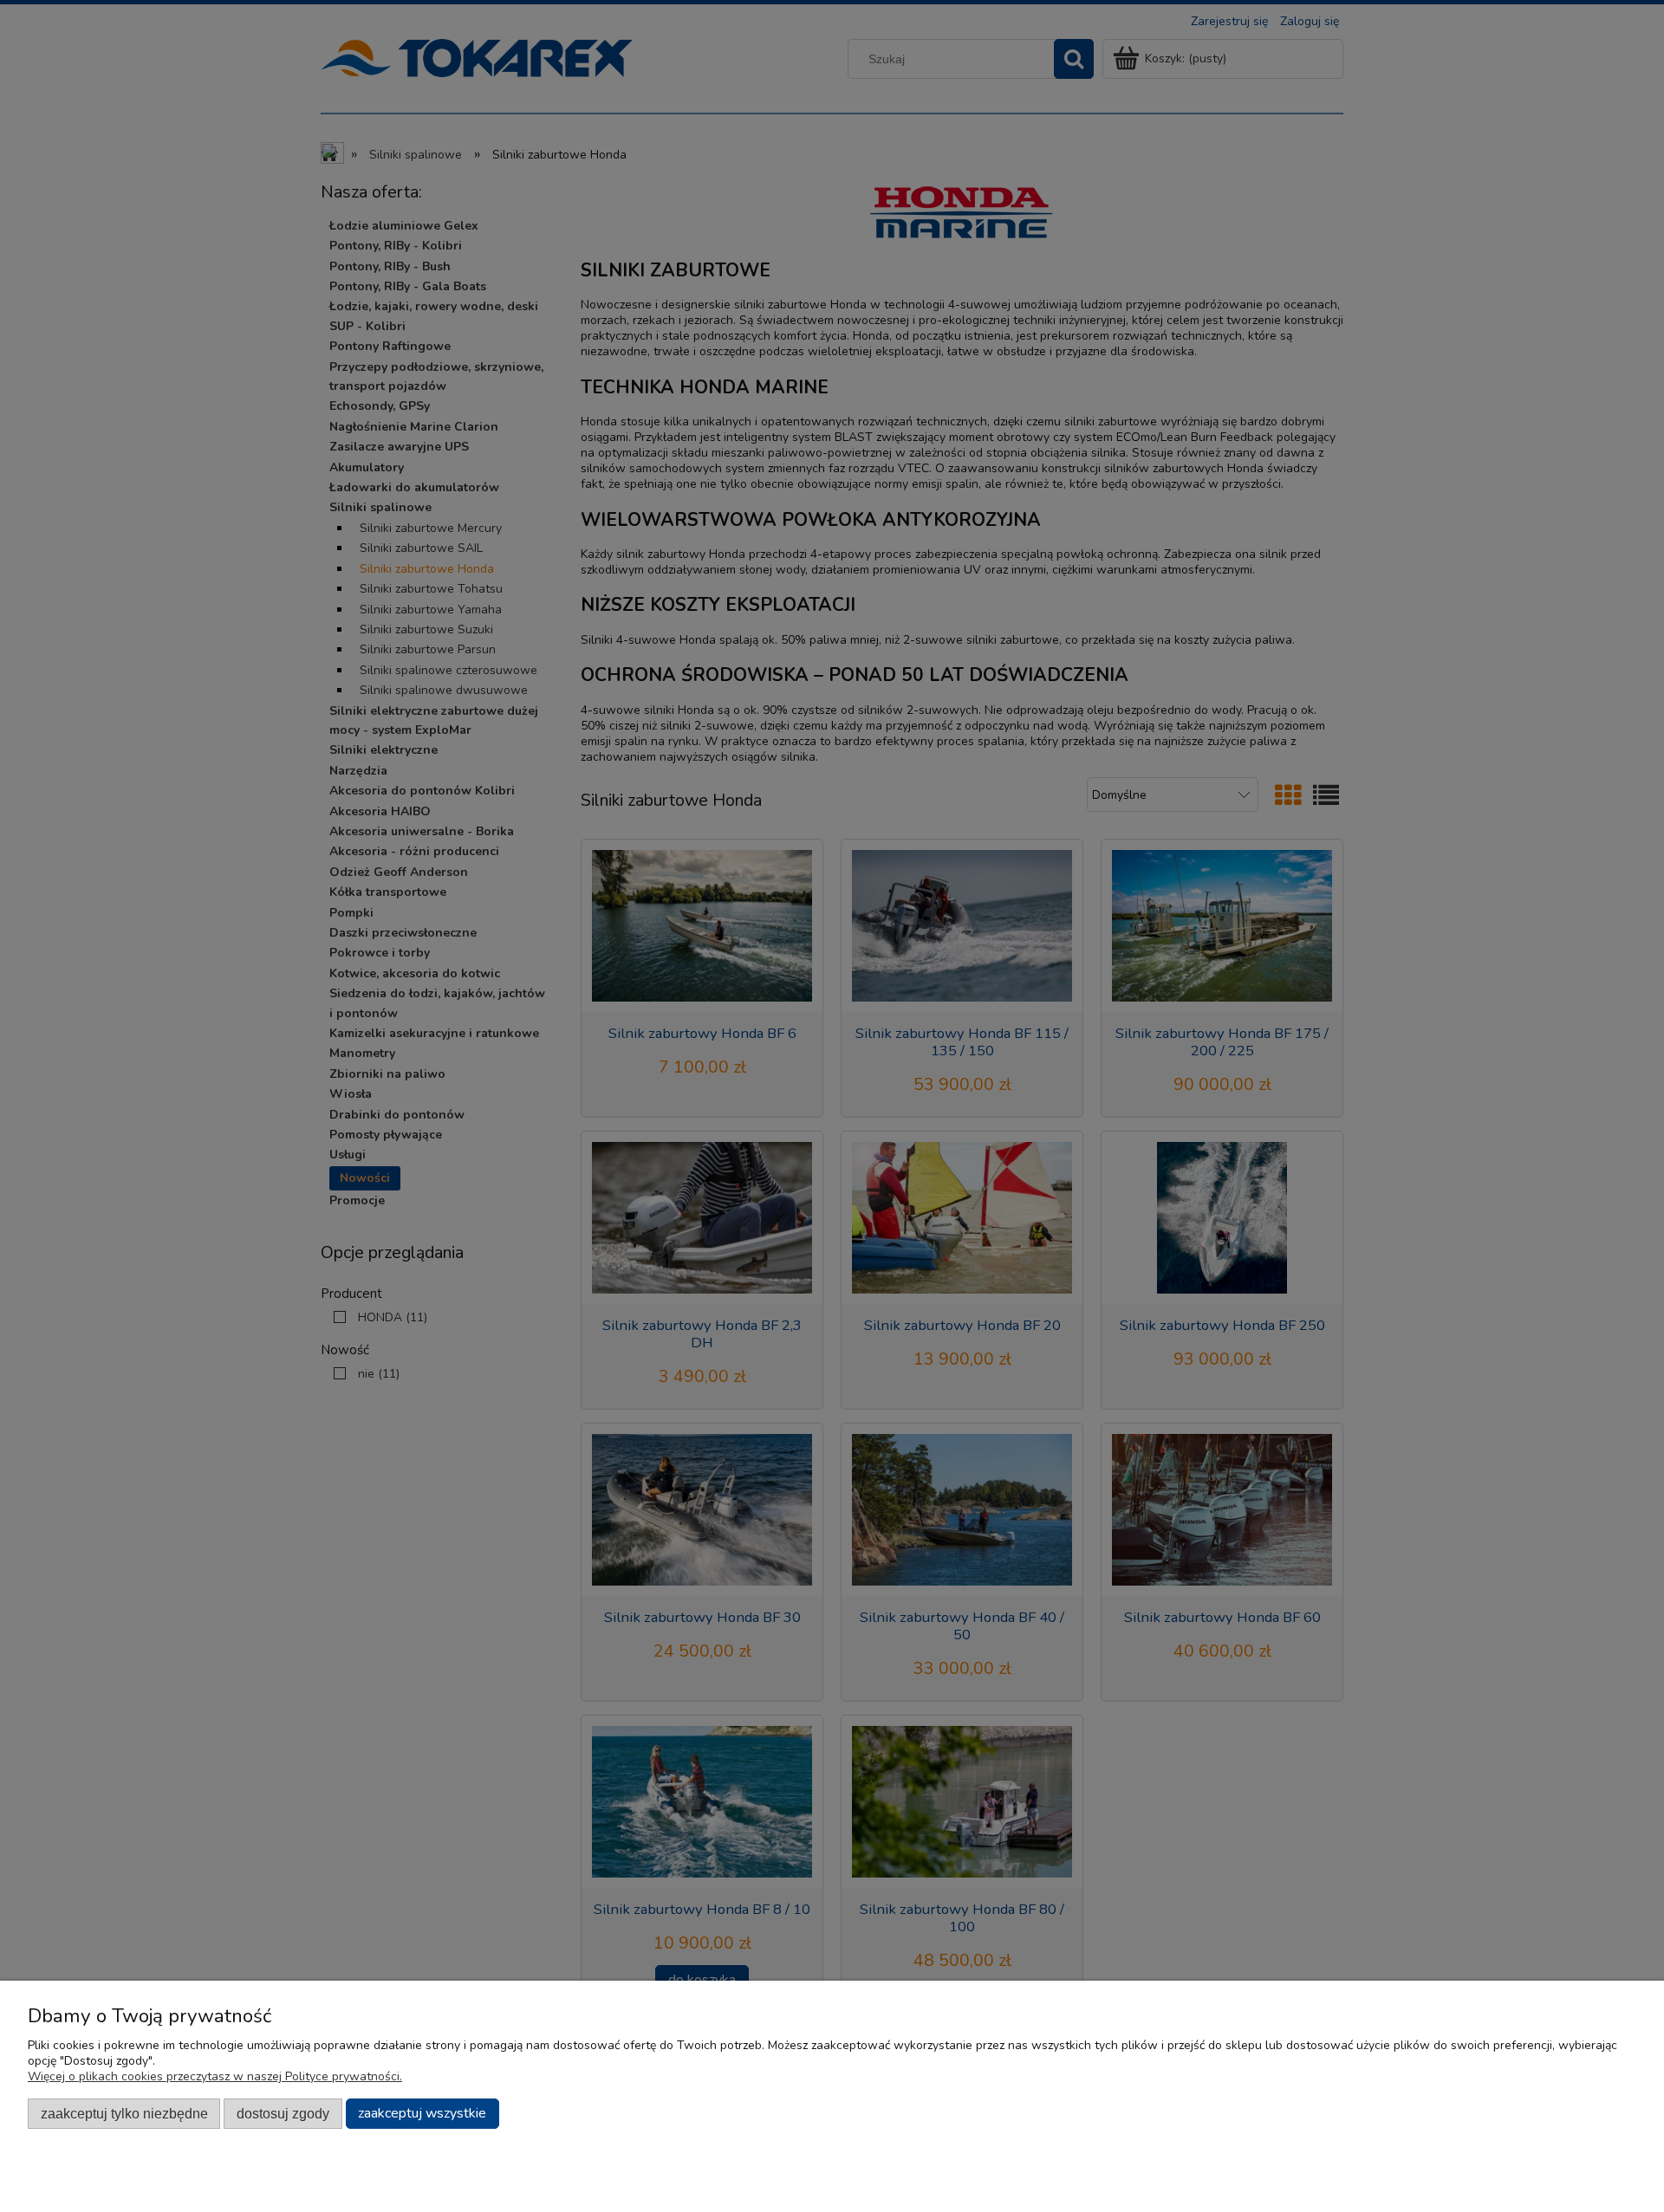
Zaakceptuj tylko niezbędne (124, 2113)
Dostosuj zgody (283, 2113)
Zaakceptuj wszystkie (422, 2113)
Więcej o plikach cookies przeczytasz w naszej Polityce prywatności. (215, 2076)
